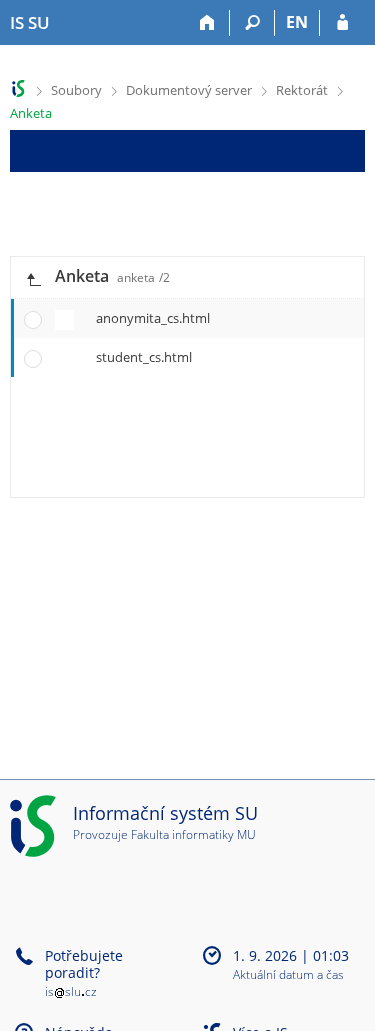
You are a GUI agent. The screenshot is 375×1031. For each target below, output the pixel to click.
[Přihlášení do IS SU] (342, 23)
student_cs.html (144, 357)
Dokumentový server (189, 90)
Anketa (31, 113)
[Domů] (207, 23)
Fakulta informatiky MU (193, 834)
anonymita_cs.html (153, 318)
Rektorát (302, 90)
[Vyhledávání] (252, 23)
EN (297, 22)
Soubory (76, 90)
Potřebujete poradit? (84, 964)
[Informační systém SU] (18, 88)
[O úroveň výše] (33, 277)
